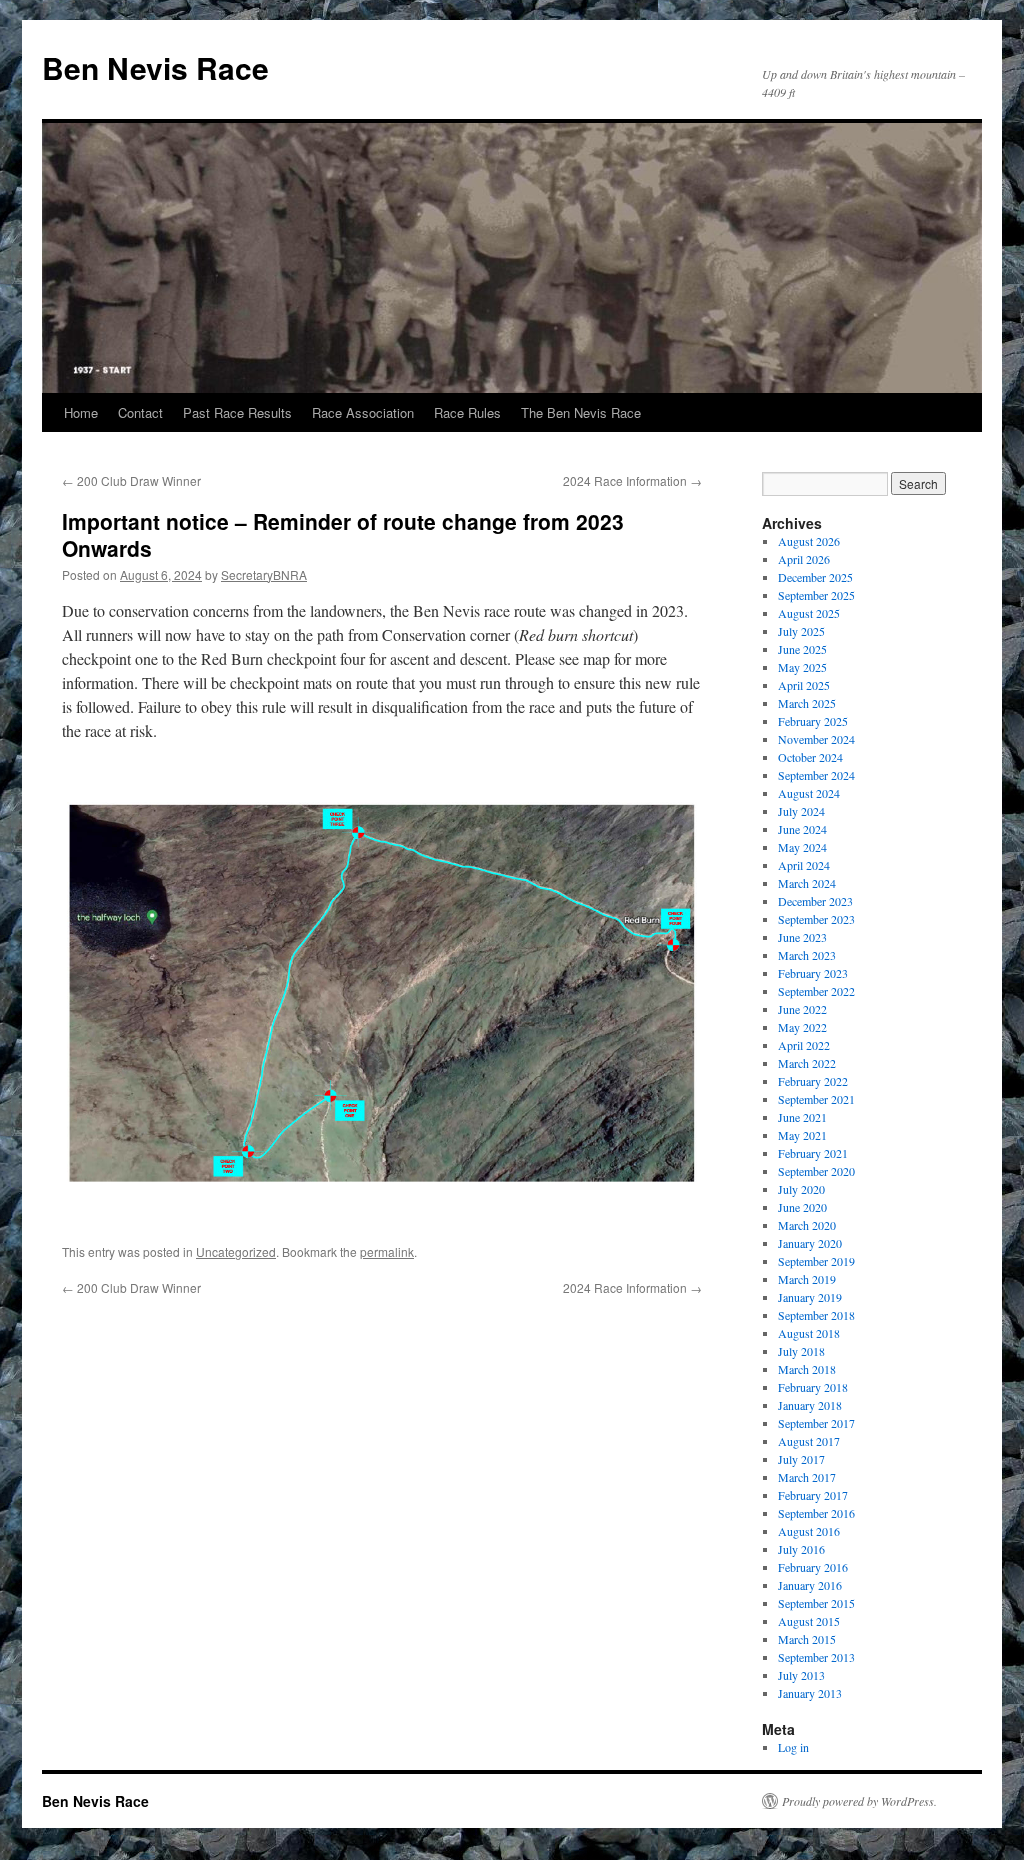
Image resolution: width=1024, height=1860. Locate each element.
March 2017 (807, 1477)
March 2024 (807, 883)
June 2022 (802, 1009)
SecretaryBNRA (264, 574)
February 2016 (813, 1567)
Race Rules (467, 412)
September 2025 (816, 595)
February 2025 (813, 721)
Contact (140, 412)
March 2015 (807, 1639)
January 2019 (810, 1297)
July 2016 (801, 1549)
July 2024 (801, 811)
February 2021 (813, 1153)
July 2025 (801, 631)
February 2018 (813, 1387)
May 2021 (802, 1135)
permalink (387, 1251)
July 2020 (801, 1189)
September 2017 (816, 1423)
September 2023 (816, 919)
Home (81, 412)
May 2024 (802, 847)
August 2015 (809, 1621)
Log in (793, 1747)
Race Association (363, 412)
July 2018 (801, 1351)
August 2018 (809, 1333)
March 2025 (807, 703)
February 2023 (813, 973)
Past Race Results (237, 412)
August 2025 (809, 613)
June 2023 (802, 937)
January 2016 (810, 1585)
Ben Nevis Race (155, 67)
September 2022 (816, 991)
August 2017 (809, 1441)
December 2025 (815, 577)
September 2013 (816, 1657)
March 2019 (807, 1279)
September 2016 (816, 1513)
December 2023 (815, 901)
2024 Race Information (632, 480)
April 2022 (804, 1045)
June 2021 (802, 1117)
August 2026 (809, 541)
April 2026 (804, 559)
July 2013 (801, 1675)
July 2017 (801, 1459)
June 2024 (802, 829)
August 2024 (809, 793)
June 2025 (802, 649)
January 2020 (810, 1243)
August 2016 (809, 1531)
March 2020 (807, 1225)
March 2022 (807, 1063)
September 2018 (816, 1315)
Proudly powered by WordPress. (859, 1801)
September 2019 (816, 1261)
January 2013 (810, 1693)
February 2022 (813, 1081)
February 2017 (813, 1495)
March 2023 (807, 955)
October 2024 (810, 757)
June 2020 (802, 1207)
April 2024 (804, 865)
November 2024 (816, 739)
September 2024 (816, 775)
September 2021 (816, 1099)
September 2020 (816, 1171)
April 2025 (804, 685)
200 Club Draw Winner (131, 480)
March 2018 (807, 1369)
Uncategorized (236, 1251)
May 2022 (802, 1027)
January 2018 (810, 1405)
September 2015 (816, 1603)
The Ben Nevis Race (581, 412)
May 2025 (802, 667)
